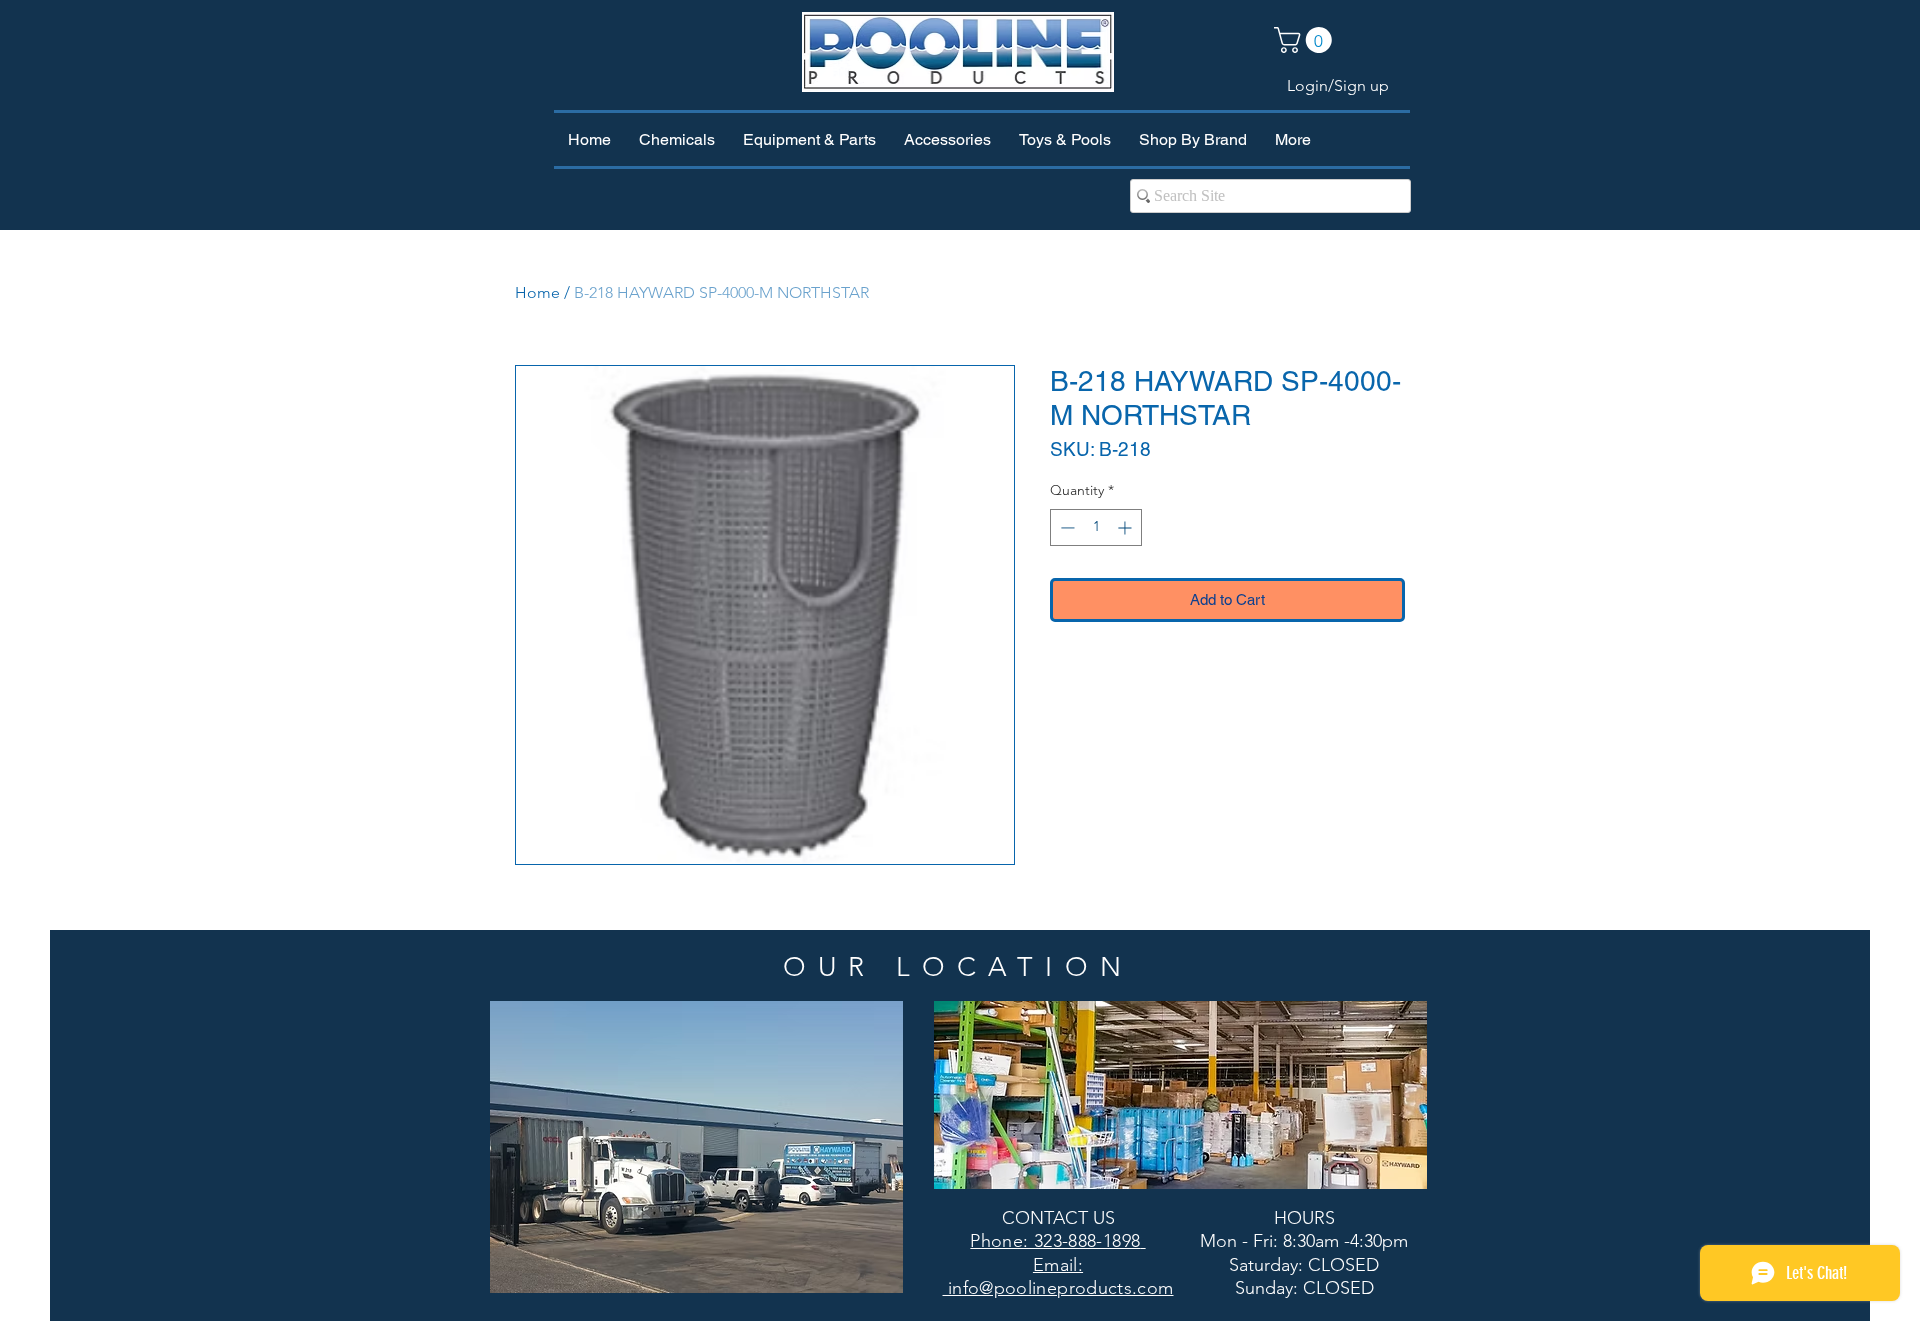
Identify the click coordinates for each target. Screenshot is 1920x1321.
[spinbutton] (1096, 527)
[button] (1306, 40)
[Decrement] (1065, 527)
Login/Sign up (1338, 85)
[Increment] (1126, 527)
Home (537, 292)
